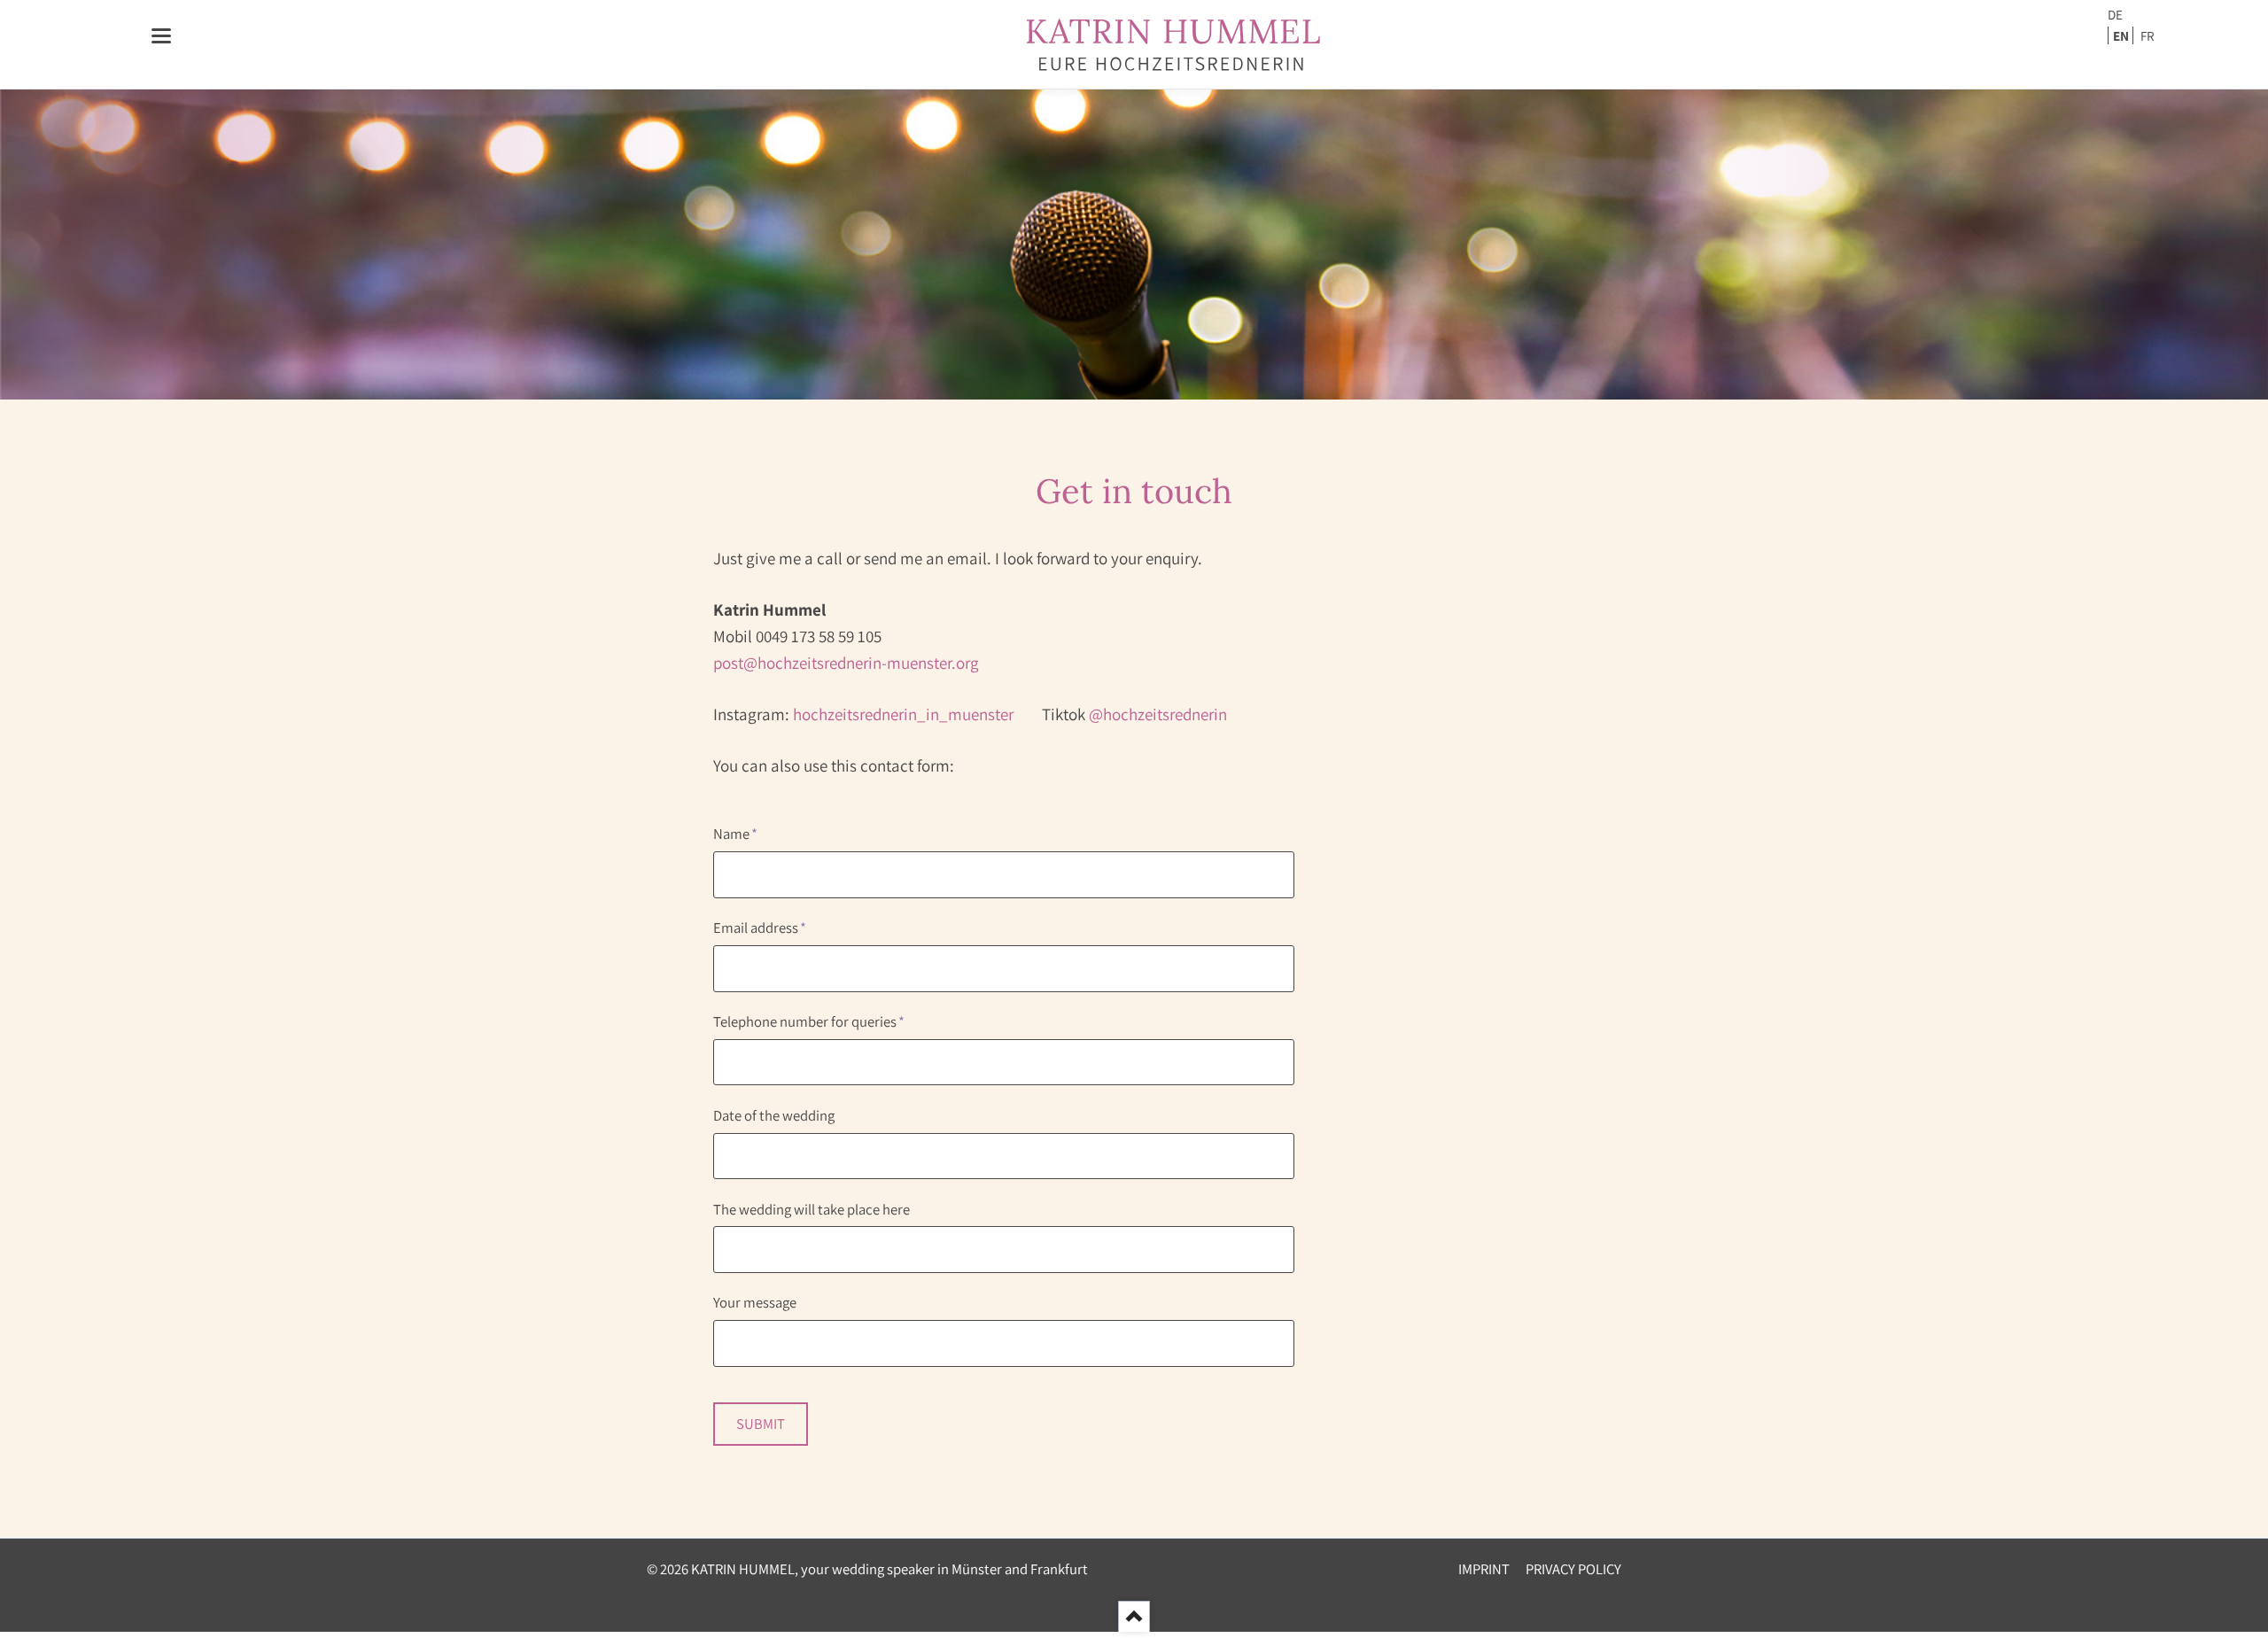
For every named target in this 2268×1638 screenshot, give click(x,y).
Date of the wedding (774, 1115)
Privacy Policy (1573, 1569)
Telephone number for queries (809, 1022)
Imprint (1484, 1569)
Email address (760, 928)
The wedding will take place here (812, 1209)
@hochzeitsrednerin (1158, 714)
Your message (755, 1302)
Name (746, 835)
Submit (761, 1424)
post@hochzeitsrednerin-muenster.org (846, 663)
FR (2148, 35)
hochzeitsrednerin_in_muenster (917, 714)
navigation (161, 36)
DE (2115, 14)
